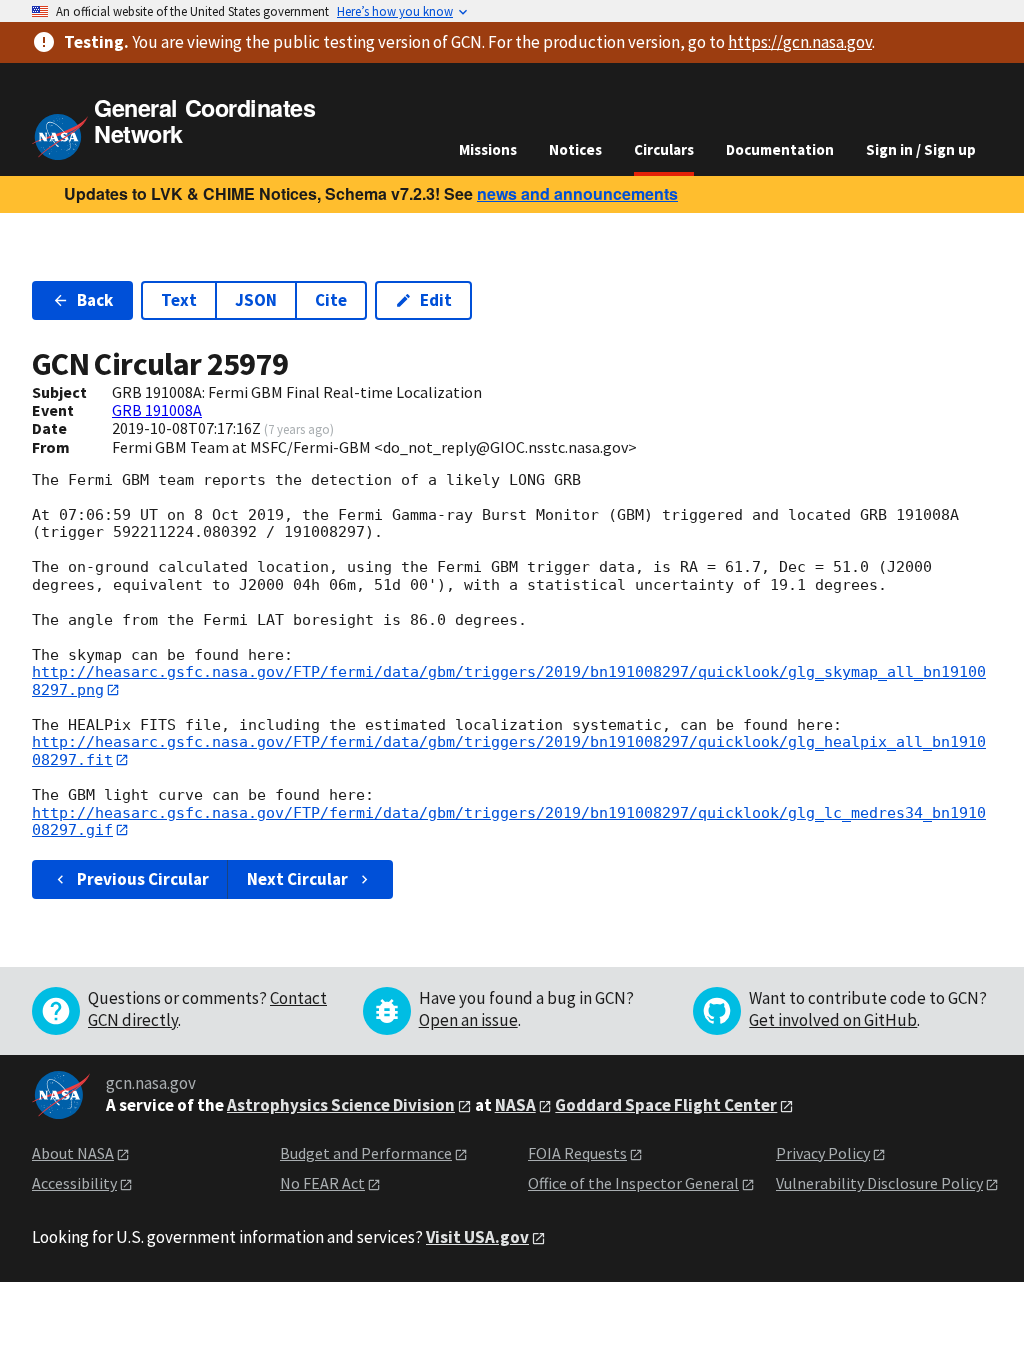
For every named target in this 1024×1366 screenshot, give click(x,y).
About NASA (73, 1153)
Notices (575, 149)
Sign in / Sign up (921, 149)
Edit (436, 300)
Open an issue (468, 1020)
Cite (331, 300)
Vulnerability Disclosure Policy (879, 1183)
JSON (256, 300)
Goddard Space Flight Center (666, 1105)
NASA (515, 1105)
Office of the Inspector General (633, 1183)
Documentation (780, 149)
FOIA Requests (577, 1153)
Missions (488, 149)
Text (179, 300)
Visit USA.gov (477, 1237)
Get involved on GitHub (833, 1020)
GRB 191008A (157, 410)
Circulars (664, 149)
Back (95, 300)
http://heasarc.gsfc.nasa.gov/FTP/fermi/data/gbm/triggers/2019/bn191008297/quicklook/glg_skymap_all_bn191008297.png (509, 680)
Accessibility (74, 1183)
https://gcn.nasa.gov (800, 42)
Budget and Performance (366, 1153)
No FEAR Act (322, 1183)
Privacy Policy (823, 1153)
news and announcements (577, 193)
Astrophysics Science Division (341, 1105)
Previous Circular (143, 879)
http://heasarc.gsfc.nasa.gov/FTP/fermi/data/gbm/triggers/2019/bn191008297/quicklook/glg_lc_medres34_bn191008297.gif (509, 821)
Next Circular (297, 879)
